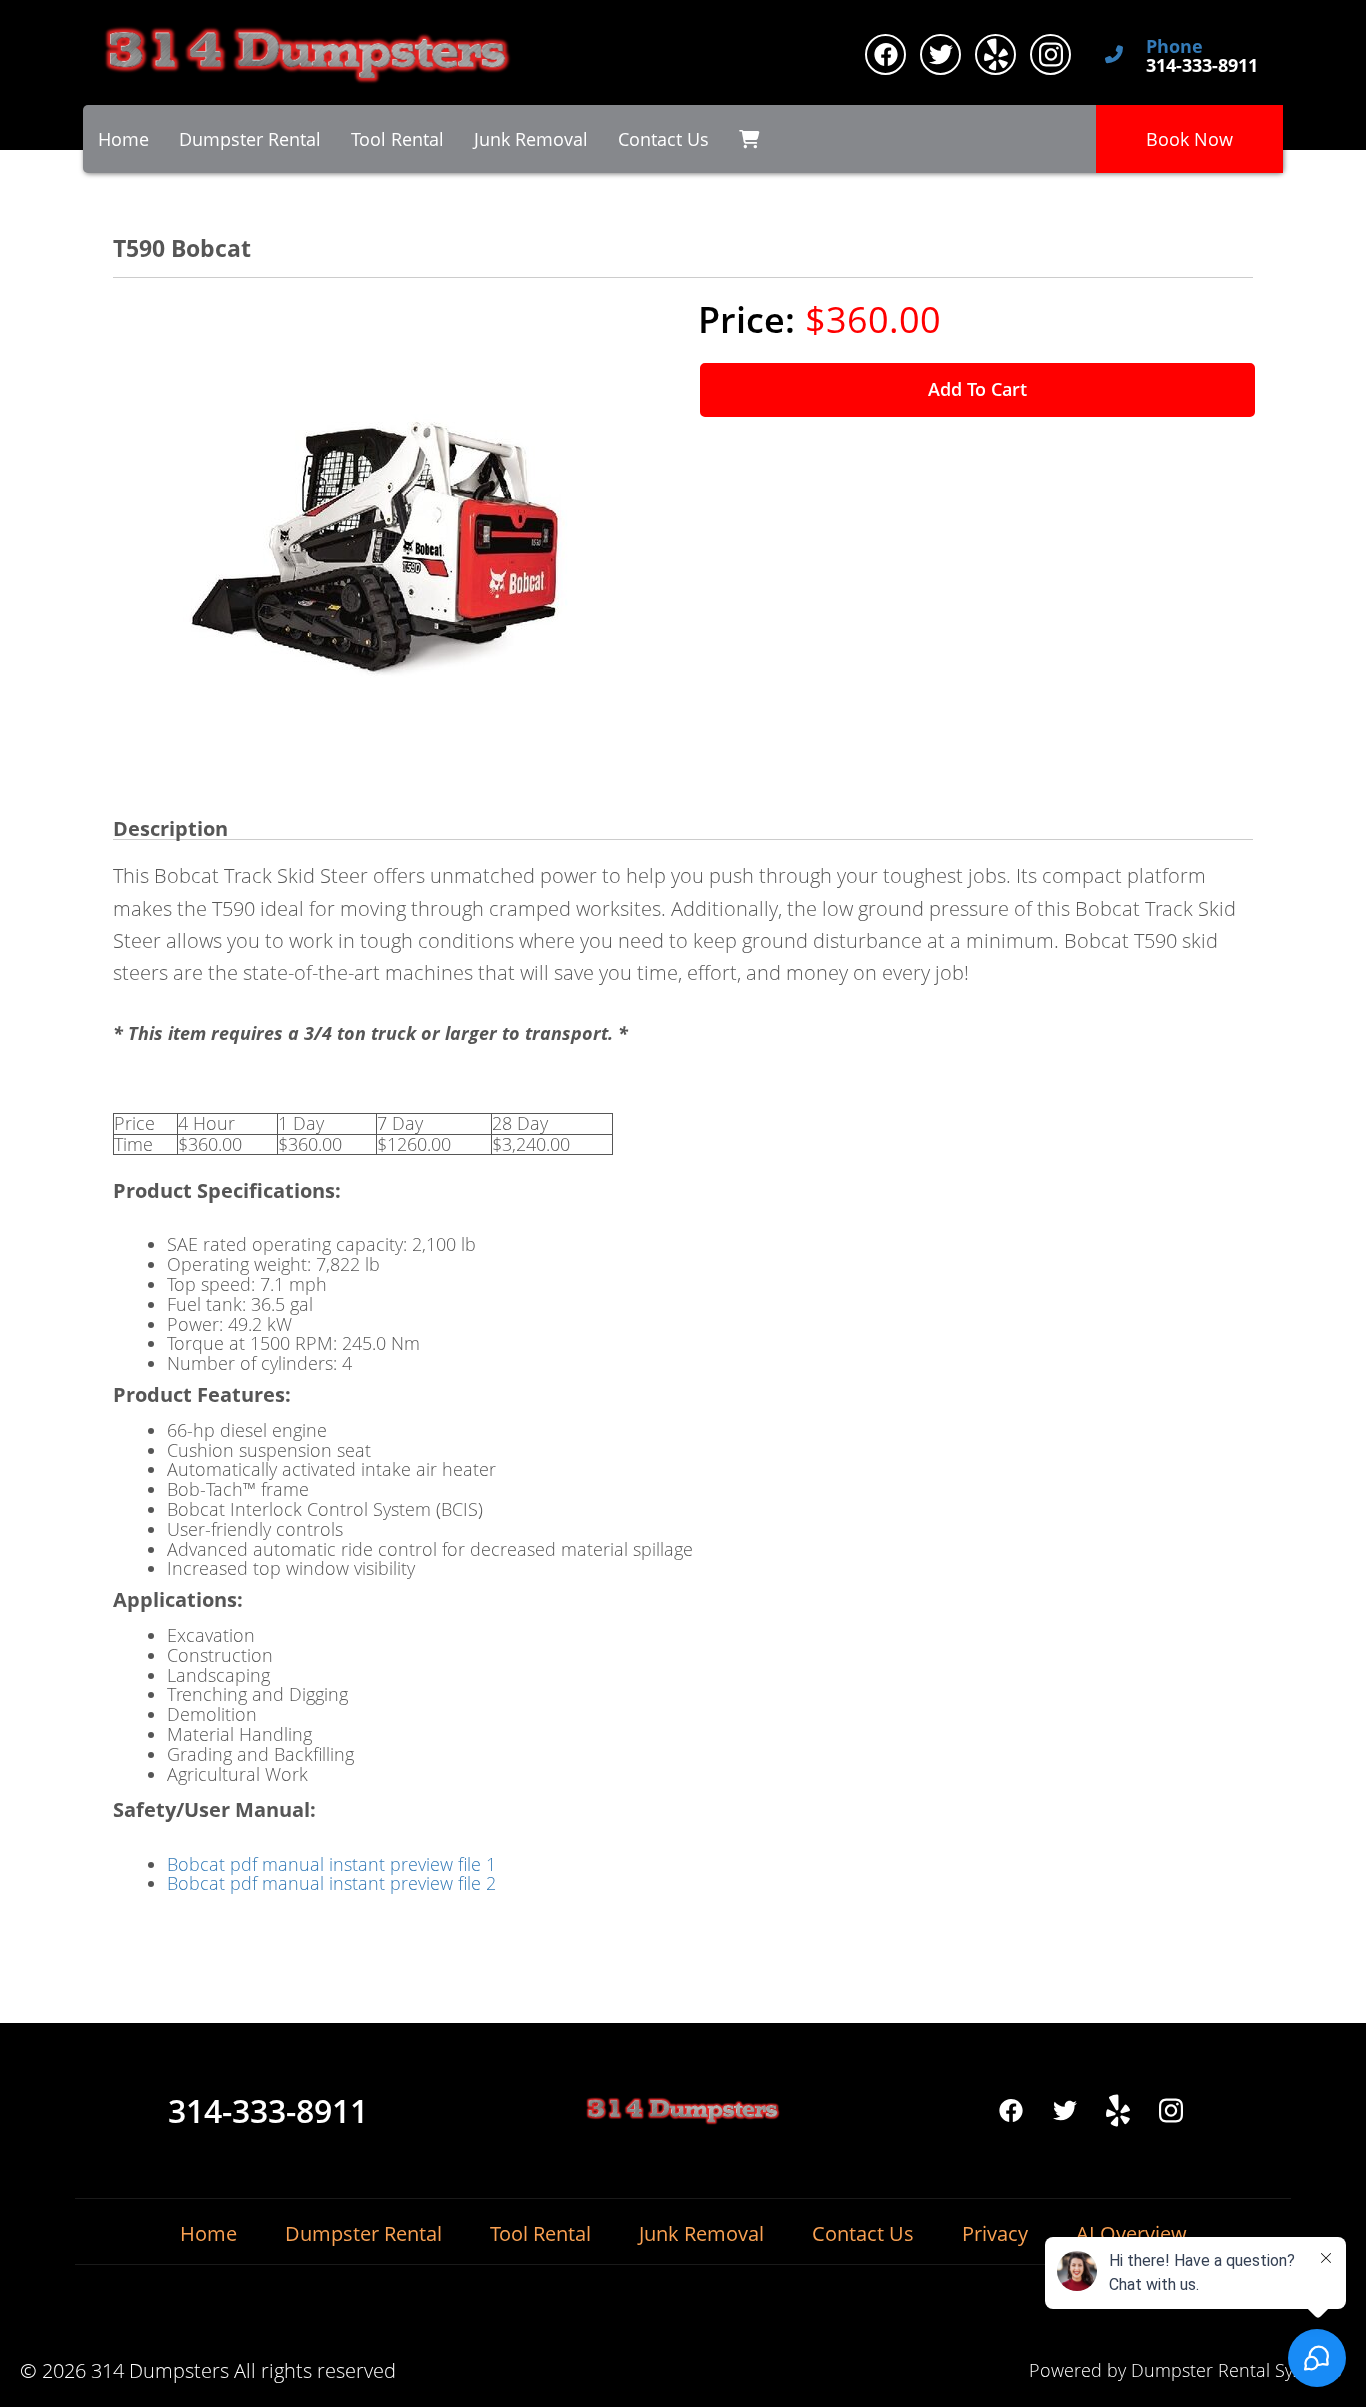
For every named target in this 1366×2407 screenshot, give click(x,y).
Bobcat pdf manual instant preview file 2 (331, 1883)
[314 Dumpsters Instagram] (1050, 54)
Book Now (1189, 139)
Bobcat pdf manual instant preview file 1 (331, 1864)
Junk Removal (531, 139)
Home (123, 139)
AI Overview (1131, 2233)
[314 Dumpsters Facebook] (885, 54)
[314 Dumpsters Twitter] (940, 54)
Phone (1174, 47)
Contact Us (663, 139)
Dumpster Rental (250, 139)
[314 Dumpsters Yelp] (995, 54)
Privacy (995, 2233)
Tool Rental (397, 139)
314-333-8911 (268, 2111)
